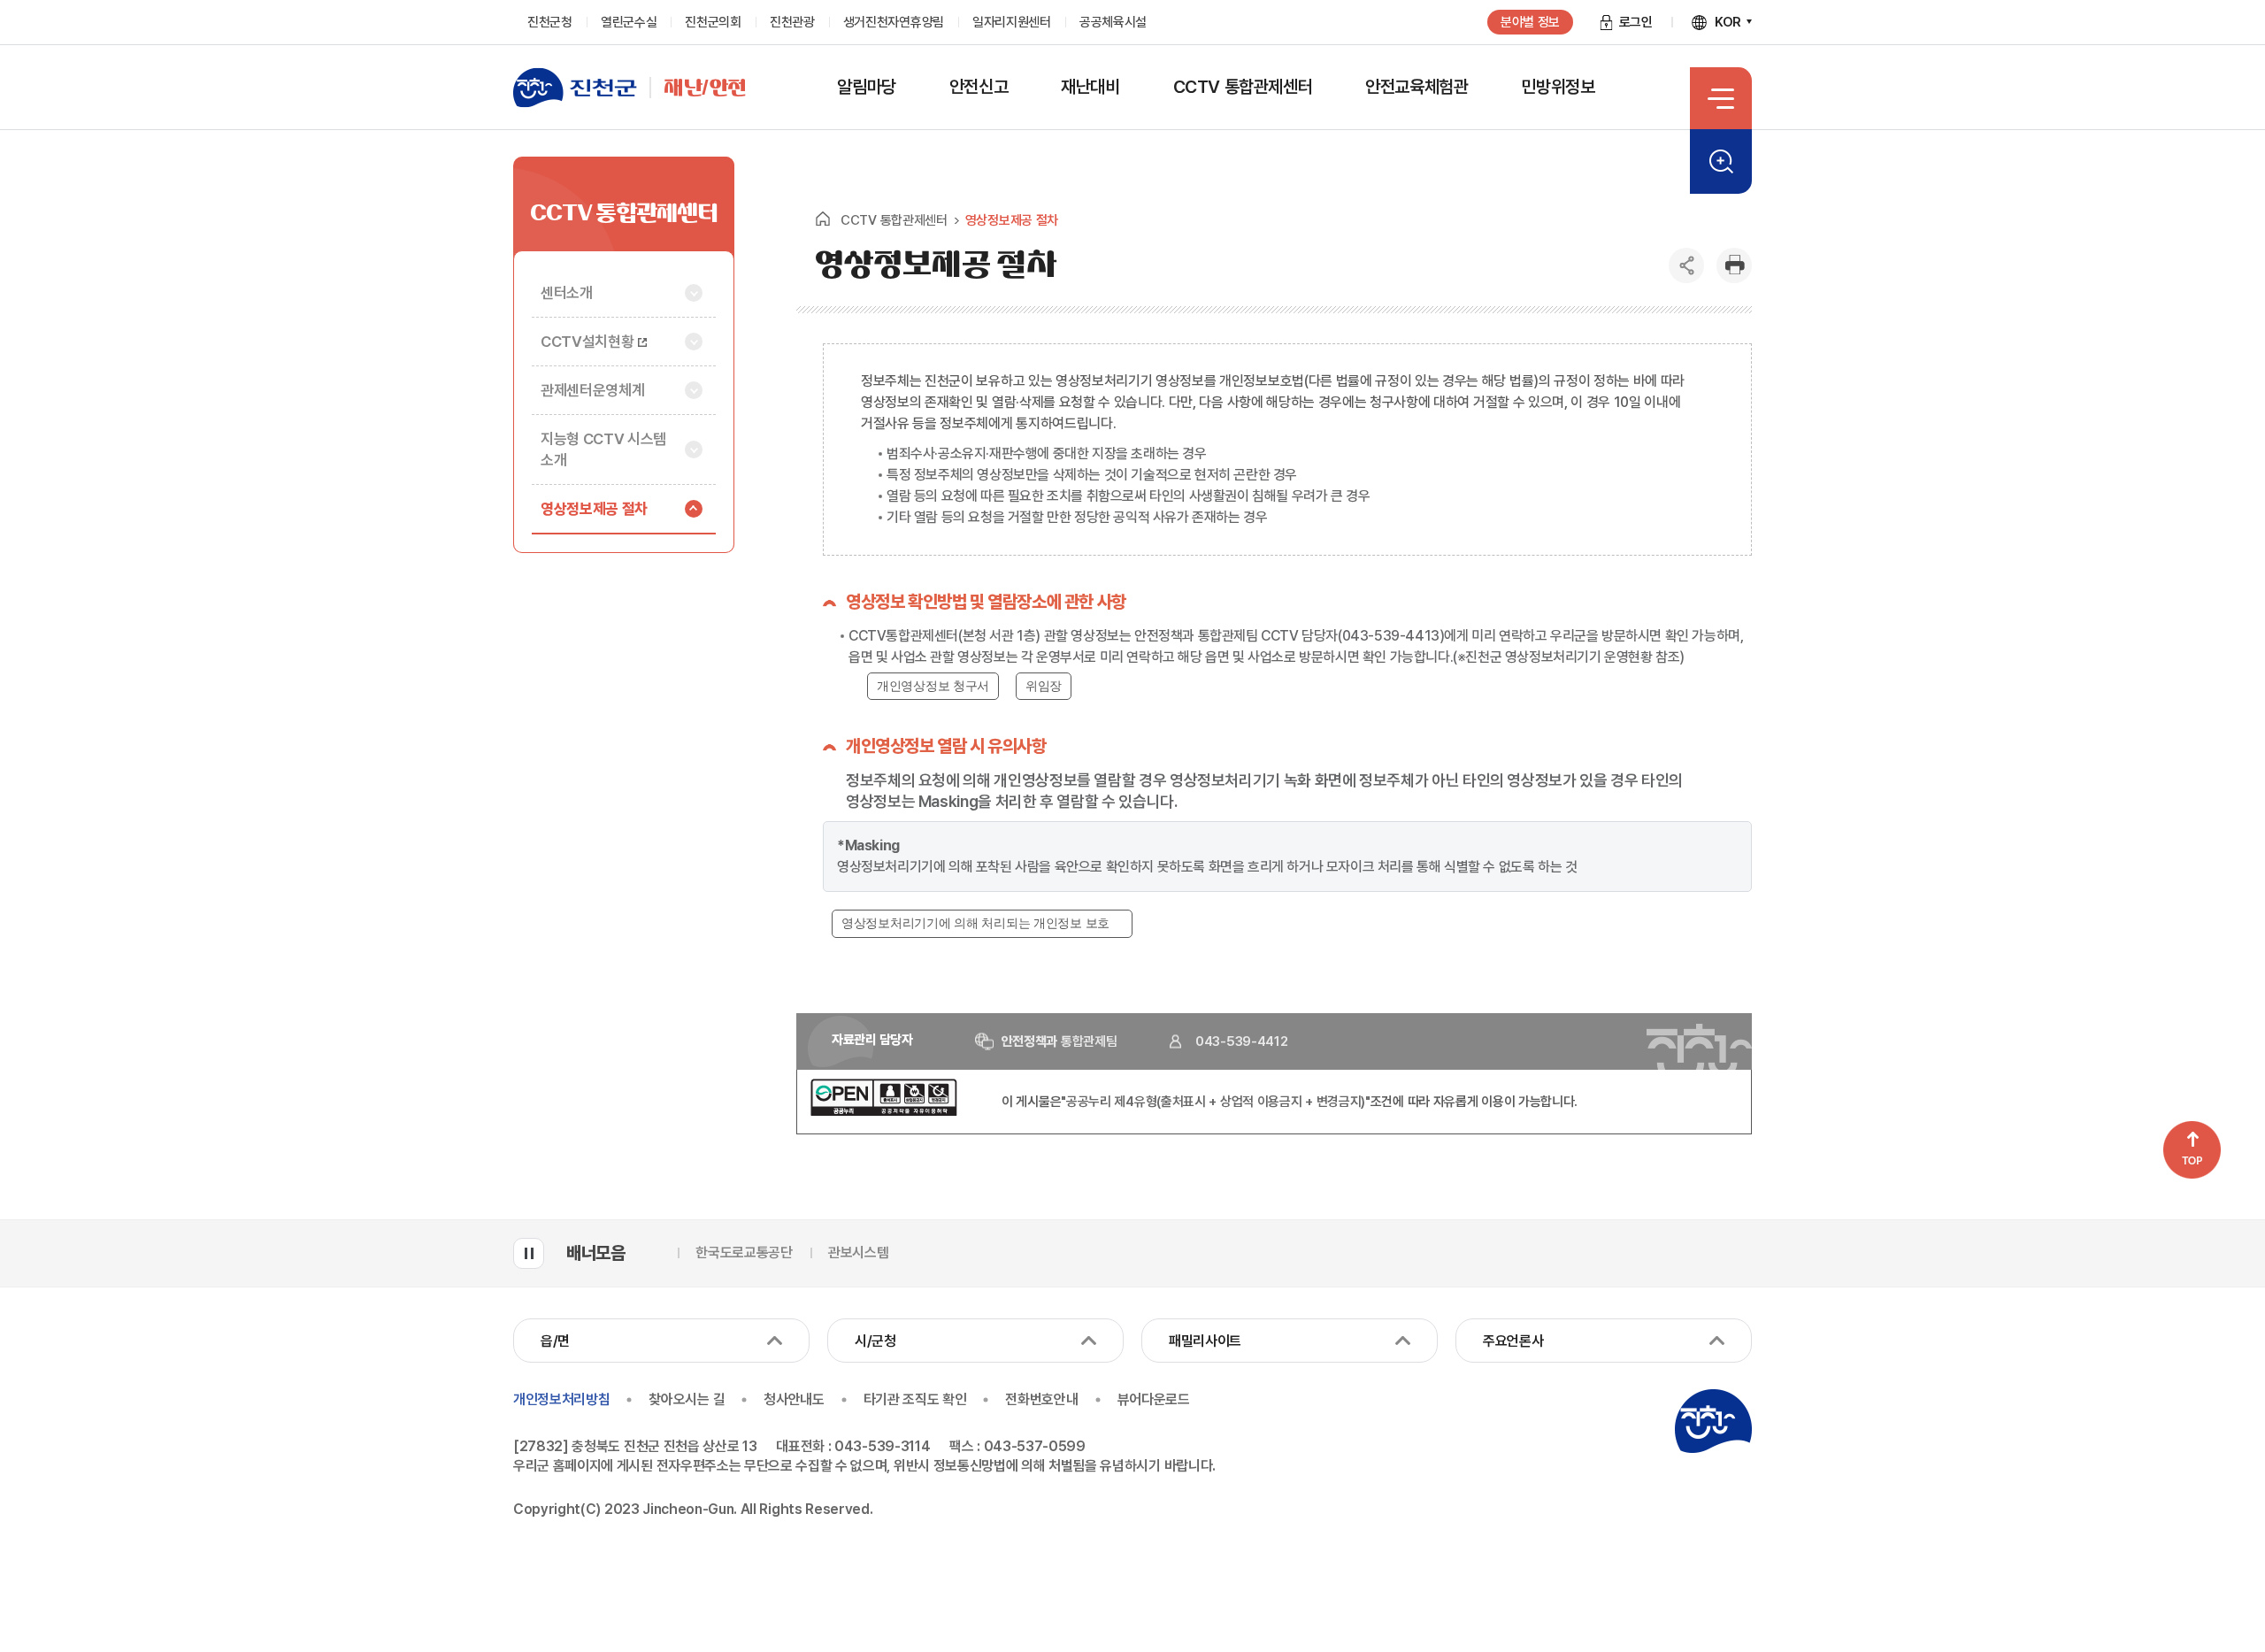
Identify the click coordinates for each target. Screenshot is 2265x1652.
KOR (1728, 22)
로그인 (1636, 22)
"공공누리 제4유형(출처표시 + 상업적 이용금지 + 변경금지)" (1216, 1102)
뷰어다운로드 (1154, 1399)
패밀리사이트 (1205, 1341)
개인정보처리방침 (561, 1399)
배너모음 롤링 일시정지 (529, 1253)
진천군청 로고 (1713, 1421)
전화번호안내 (1041, 1399)
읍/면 (555, 1341)
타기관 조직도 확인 (915, 1399)
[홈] (823, 219)
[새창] (884, 1111)
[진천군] (582, 88)
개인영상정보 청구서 (933, 686)
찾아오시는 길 (687, 1399)
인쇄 (1734, 265)
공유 (1686, 265)
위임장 (1044, 686)
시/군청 (875, 1341)
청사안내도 (794, 1399)
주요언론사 (1513, 1341)
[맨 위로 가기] (2192, 1150)
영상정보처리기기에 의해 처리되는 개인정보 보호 (975, 923)
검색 (1721, 161)
